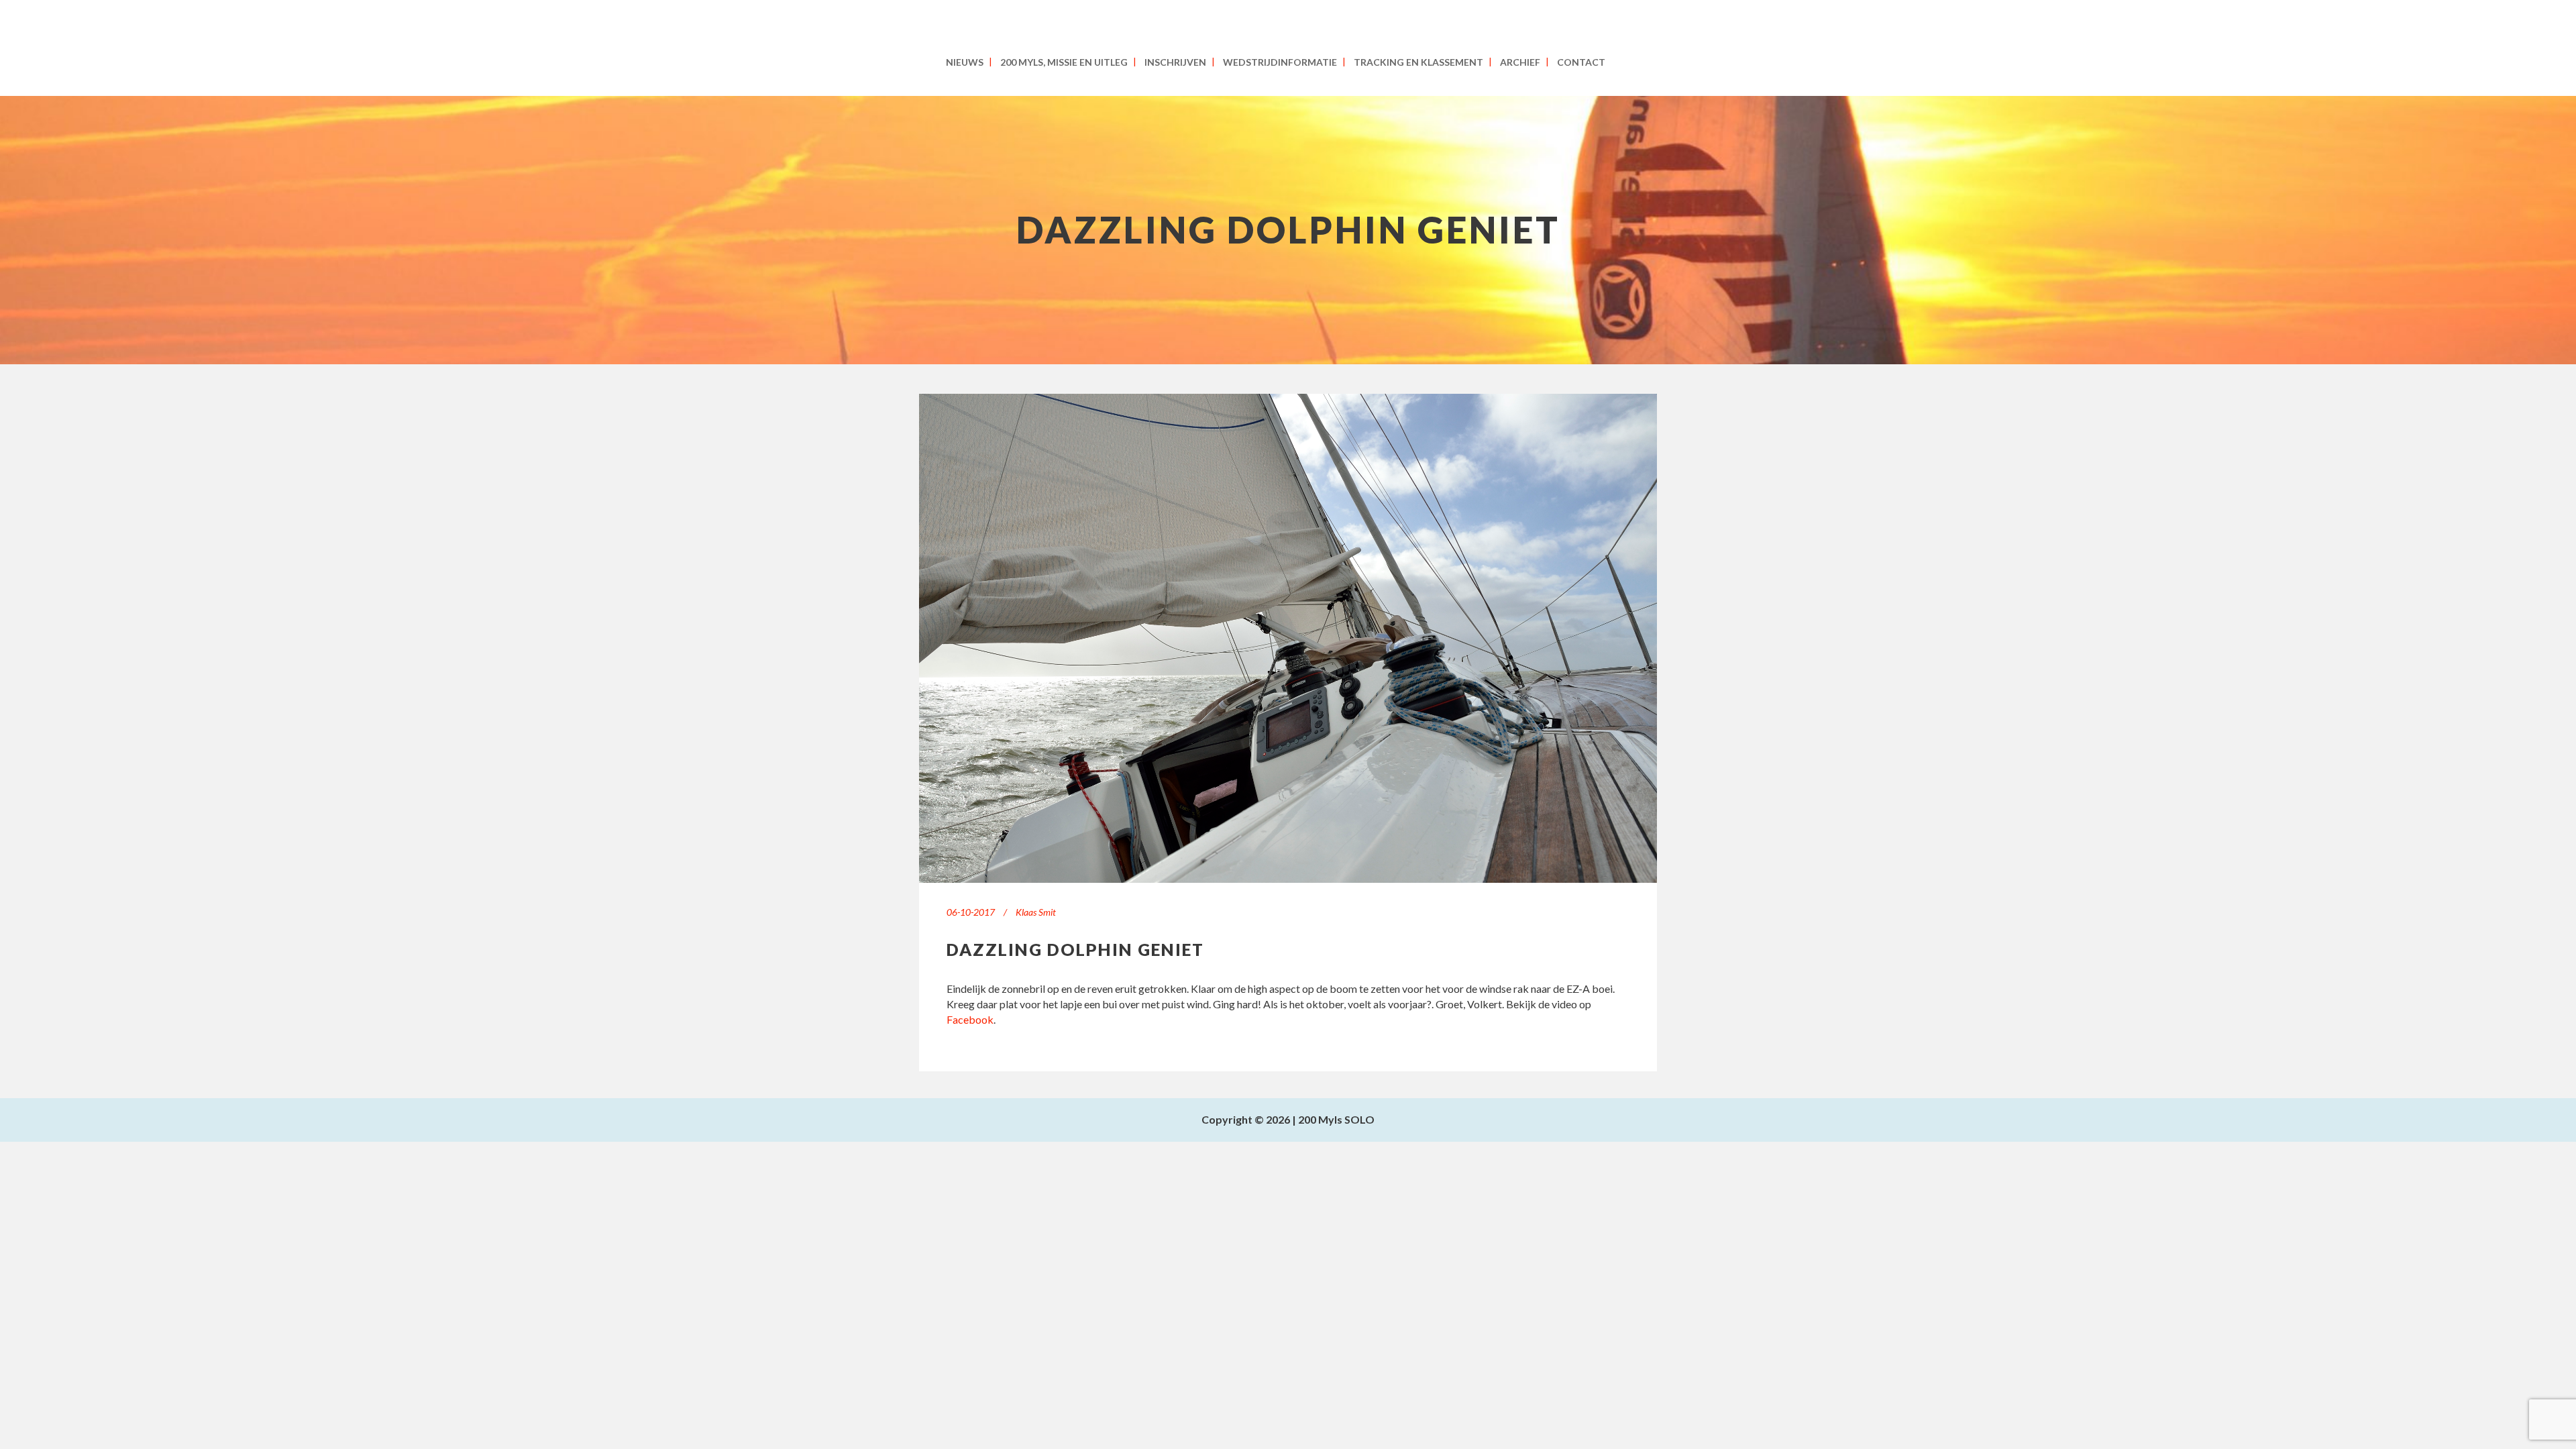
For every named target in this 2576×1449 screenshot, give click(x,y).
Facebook (970, 1019)
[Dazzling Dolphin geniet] (1288, 638)
